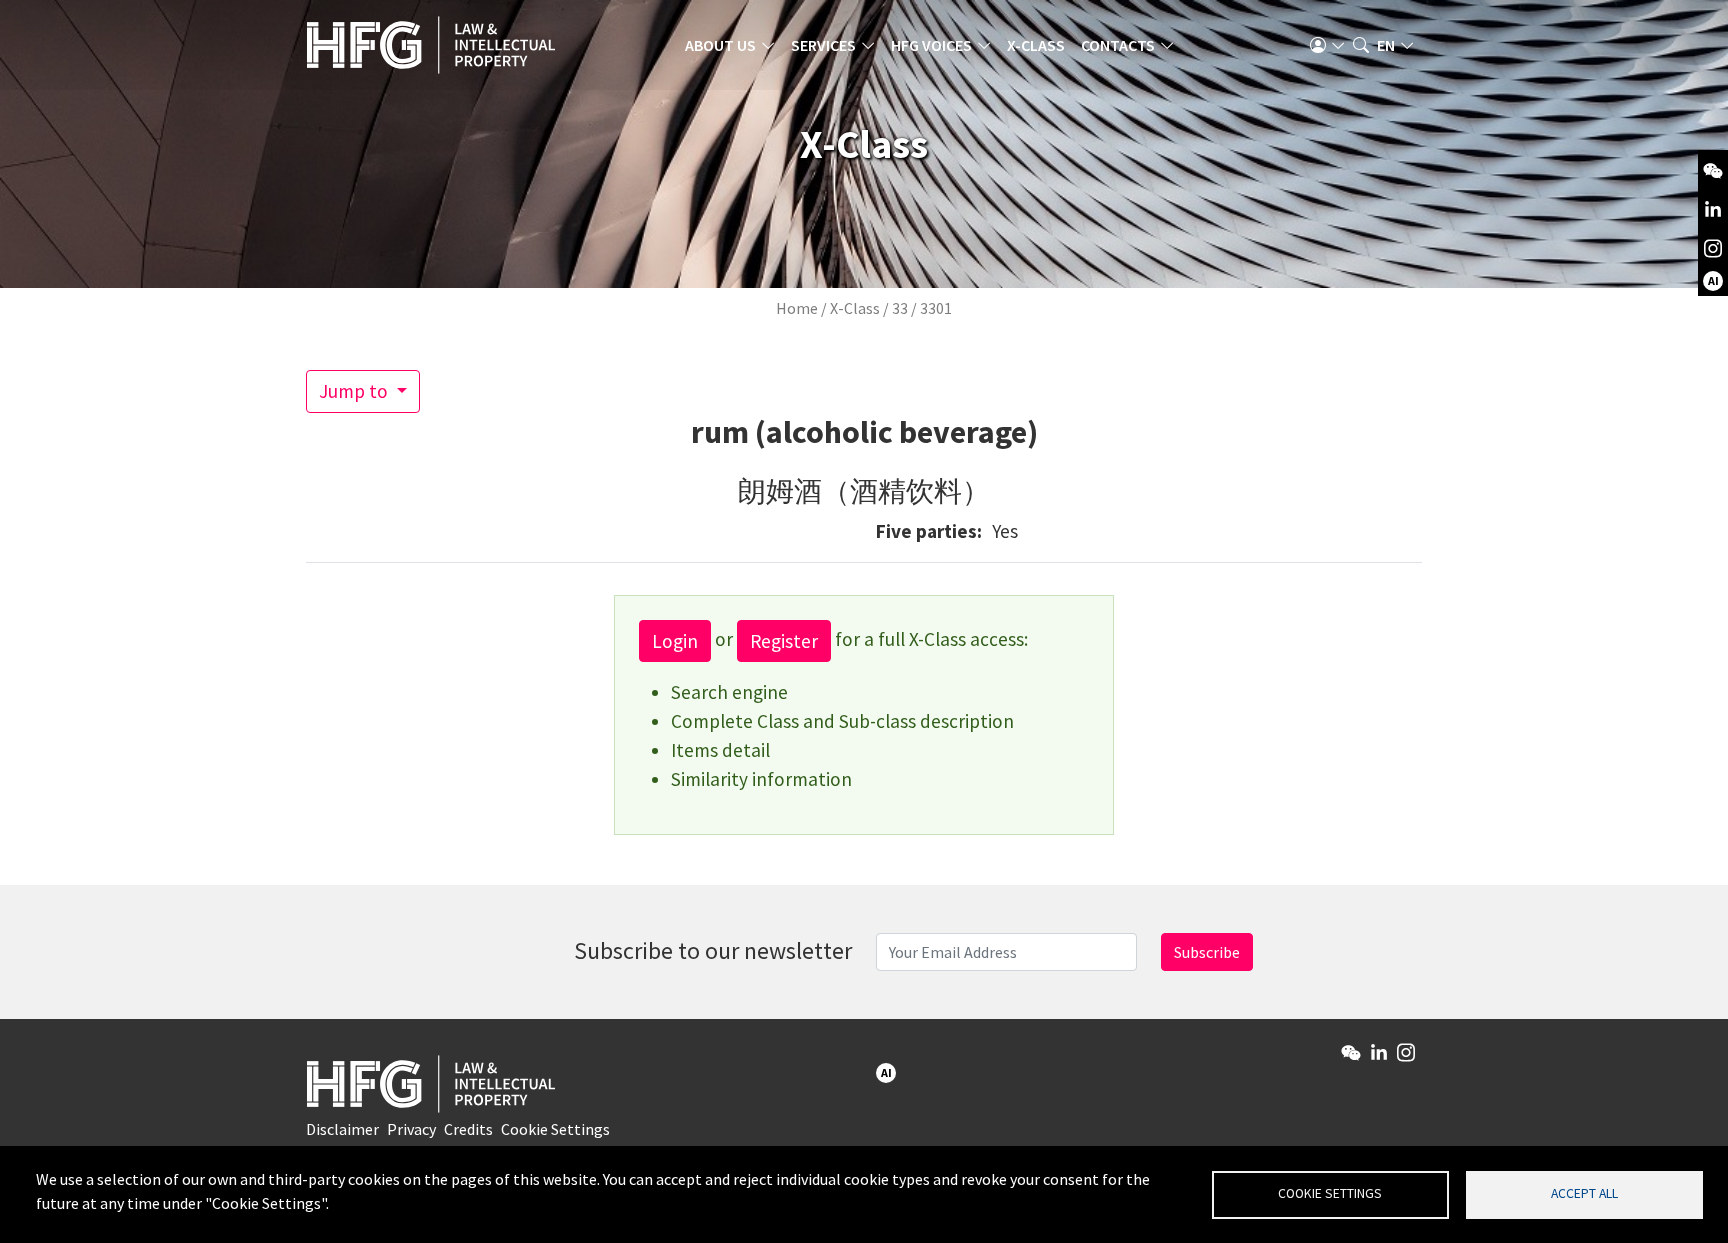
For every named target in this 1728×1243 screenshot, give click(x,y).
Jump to (355, 391)
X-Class (1036, 45)
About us (720, 45)
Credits (468, 1129)
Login (675, 641)
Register (784, 641)
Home (797, 308)
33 (900, 308)
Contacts (1118, 45)
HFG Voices (931, 45)
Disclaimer (342, 1129)
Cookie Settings (555, 1129)
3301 (936, 308)
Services (823, 45)
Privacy (411, 1129)
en (1386, 45)
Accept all (1584, 1193)
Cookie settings (1330, 1193)
